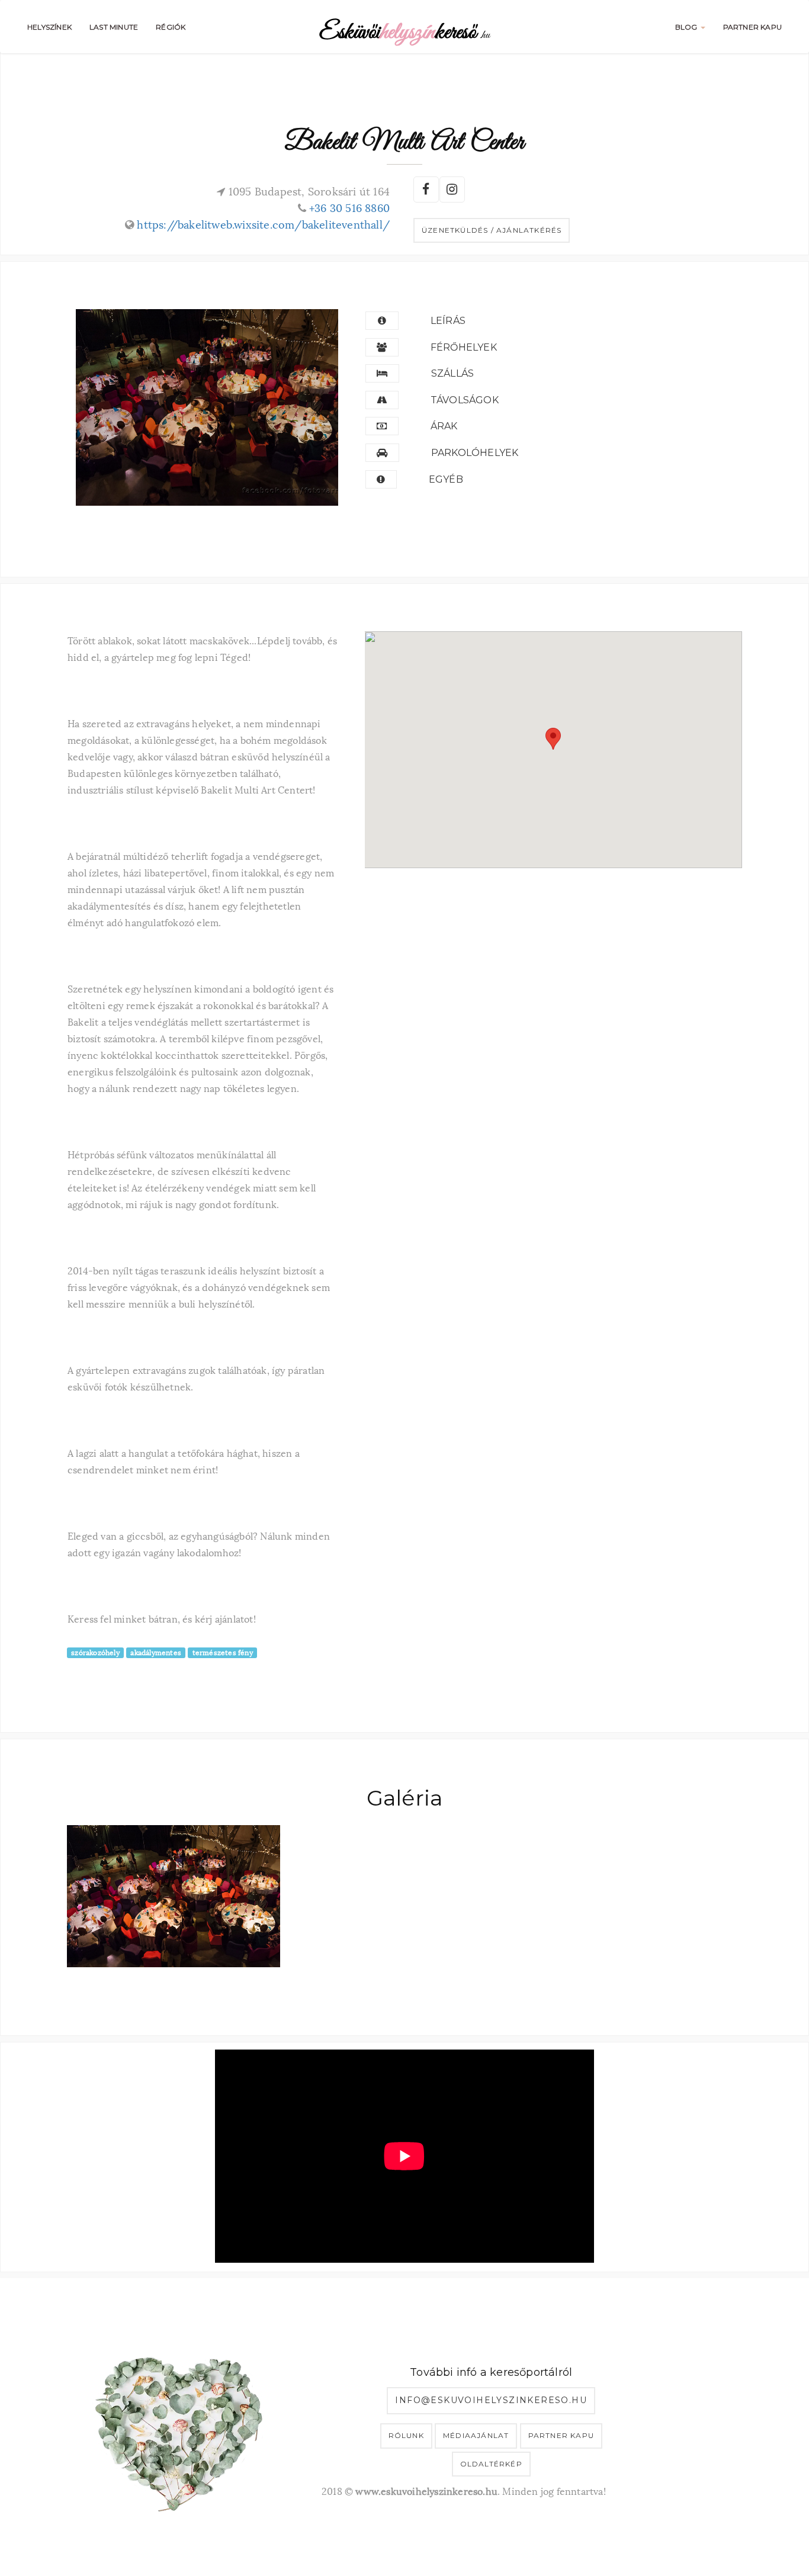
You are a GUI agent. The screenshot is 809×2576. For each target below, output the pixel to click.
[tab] (549, 321)
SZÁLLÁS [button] (452, 373)
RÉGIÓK (171, 27)
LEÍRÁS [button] (448, 321)
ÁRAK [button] (444, 426)
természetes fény (223, 1652)
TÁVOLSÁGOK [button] (465, 400)
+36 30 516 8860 (349, 207)
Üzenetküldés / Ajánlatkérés (492, 230)
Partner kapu (561, 2435)
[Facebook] (425, 188)
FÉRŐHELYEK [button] (464, 347)
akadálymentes (156, 1652)
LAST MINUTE (114, 27)
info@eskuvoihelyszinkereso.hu (491, 2400)
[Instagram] (451, 188)
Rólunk (406, 2435)
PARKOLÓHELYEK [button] (475, 453)
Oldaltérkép (491, 2464)
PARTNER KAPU (752, 27)
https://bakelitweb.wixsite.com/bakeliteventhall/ (263, 224)
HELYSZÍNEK (49, 27)
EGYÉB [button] (446, 479)
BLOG (687, 27)
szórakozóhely (95, 1652)
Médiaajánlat (476, 2435)
